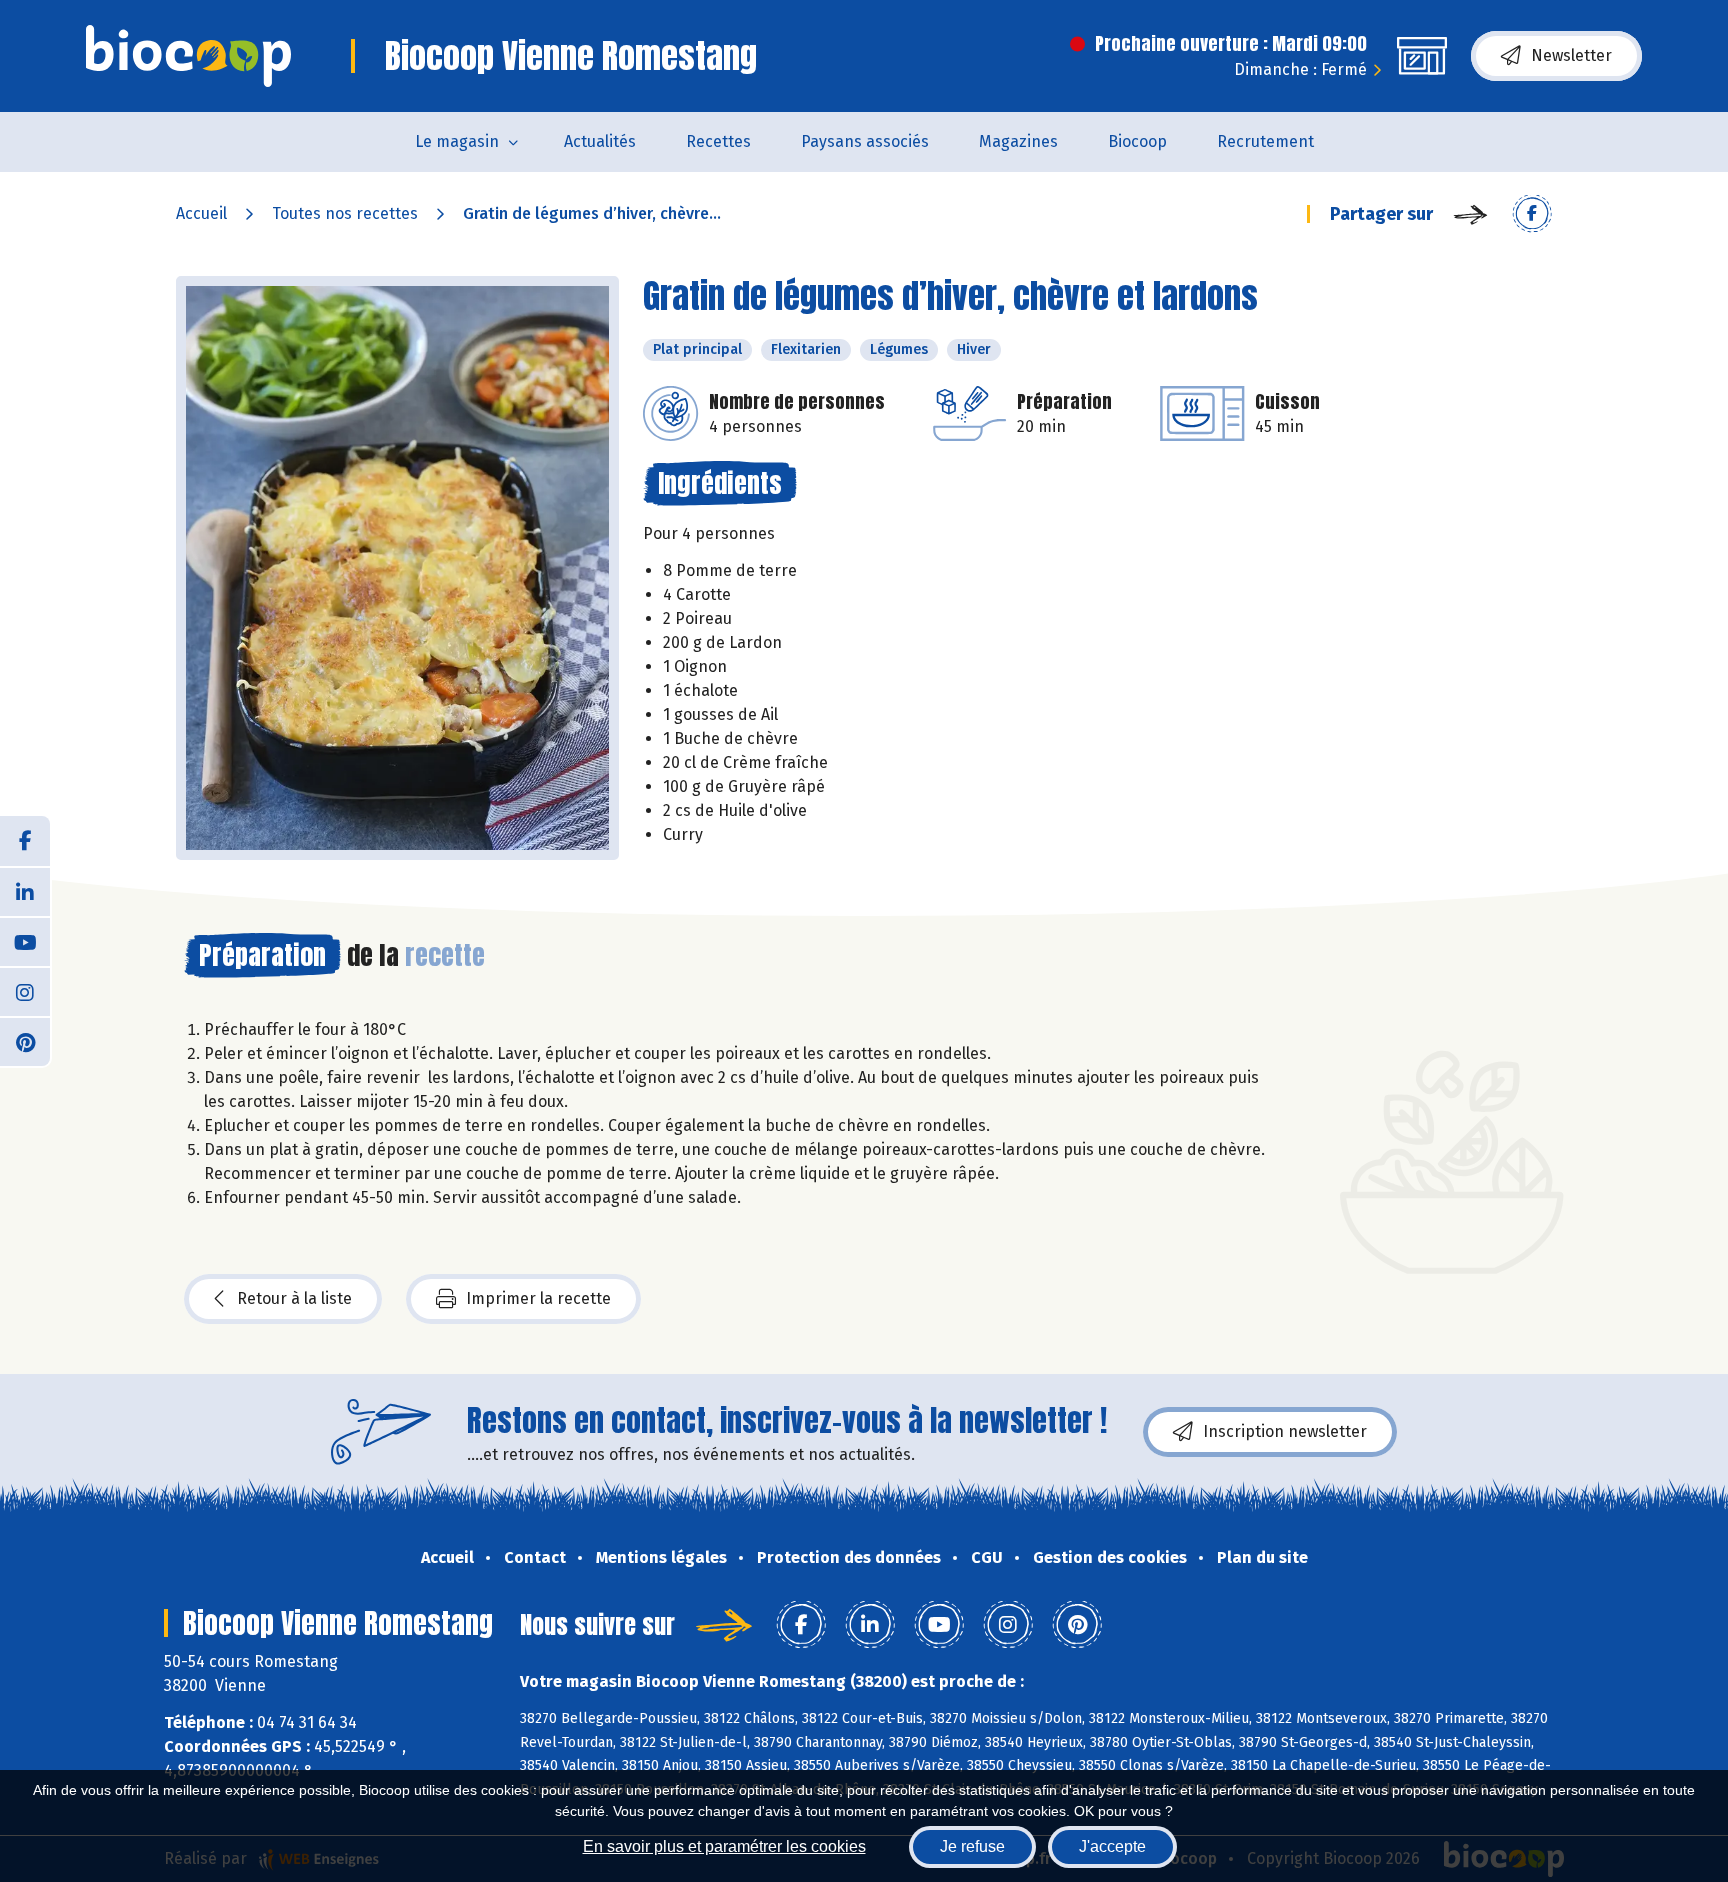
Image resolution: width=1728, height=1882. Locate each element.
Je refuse (972, 1846)
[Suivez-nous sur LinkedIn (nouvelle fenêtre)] (25, 891)
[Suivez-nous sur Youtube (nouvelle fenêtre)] (25, 941)
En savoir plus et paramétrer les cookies (724, 1846)
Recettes (718, 141)
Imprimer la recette (538, 1298)
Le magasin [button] (457, 141)
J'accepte (1112, 1846)
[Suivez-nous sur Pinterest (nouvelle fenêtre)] (25, 1041)
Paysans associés (865, 141)
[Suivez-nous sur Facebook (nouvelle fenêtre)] (25, 841)
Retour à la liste (294, 1298)
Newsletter (1571, 55)
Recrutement (1265, 141)
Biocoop (1137, 141)
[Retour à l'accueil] (188, 56)
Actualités (600, 141)
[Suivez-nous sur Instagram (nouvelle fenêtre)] (25, 991)
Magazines (1018, 141)
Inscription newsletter (1285, 1431)
